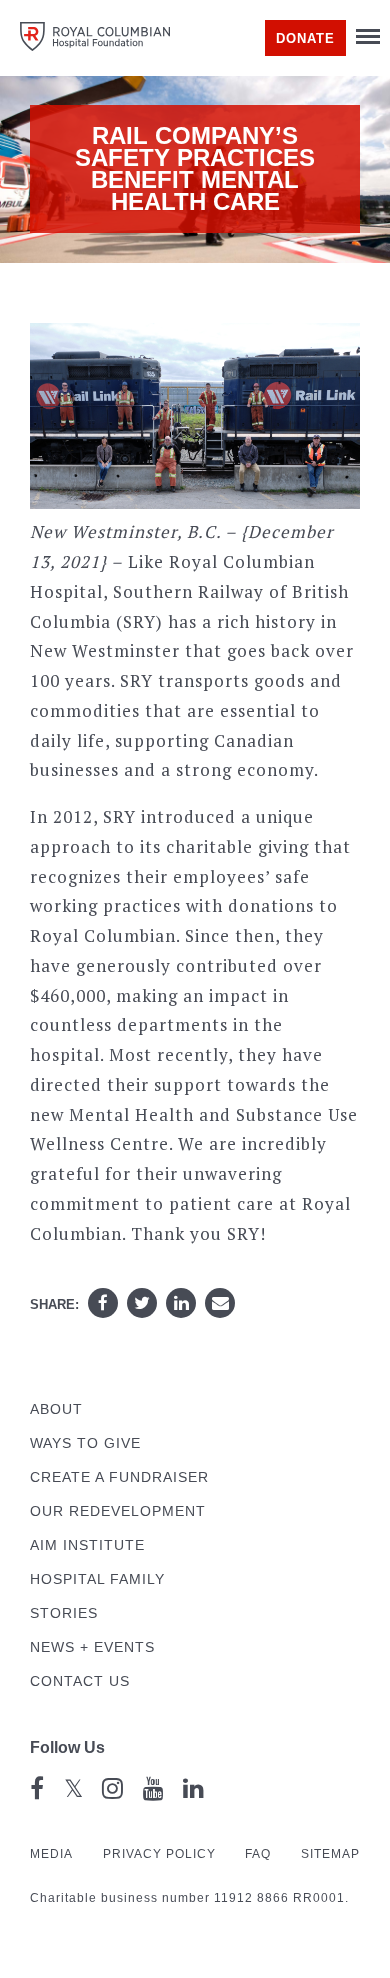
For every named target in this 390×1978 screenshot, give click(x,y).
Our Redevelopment (118, 1511)
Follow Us (67, 1747)
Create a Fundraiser (119, 1477)
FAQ (258, 1854)
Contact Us (80, 1681)
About (56, 1409)
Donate (305, 38)
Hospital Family (97, 1579)
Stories (64, 1613)
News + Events (92, 1647)
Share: (54, 1304)
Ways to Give (85, 1443)
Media (51, 1854)
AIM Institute (87, 1545)
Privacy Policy (159, 1854)
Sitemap (330, 1854)
